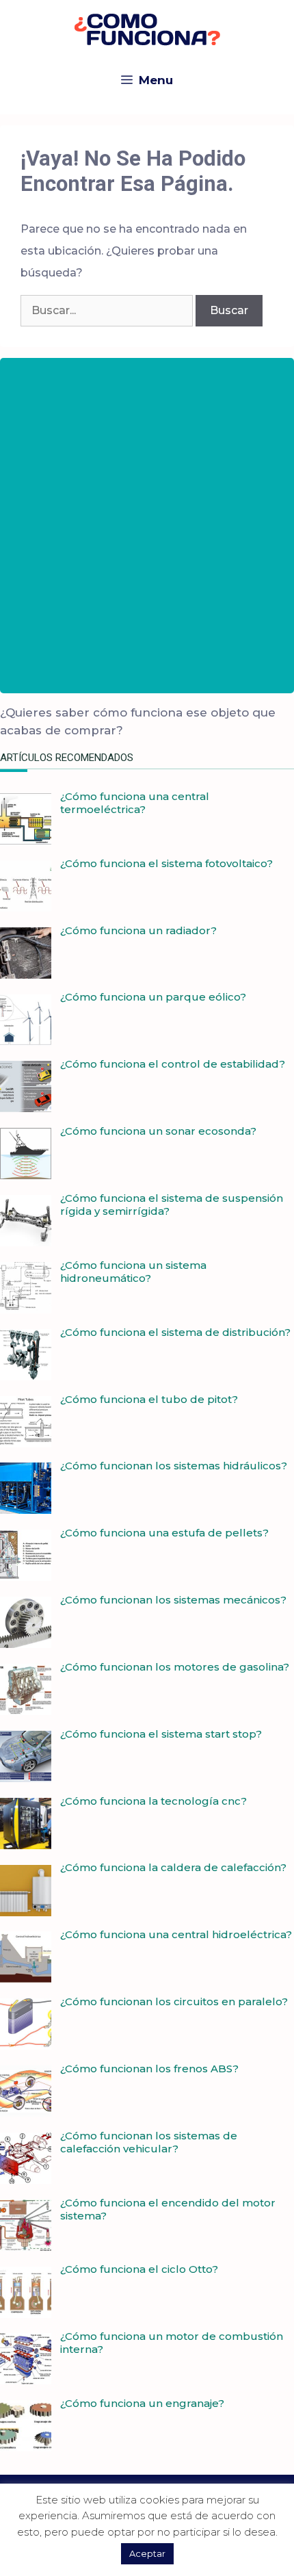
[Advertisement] (147, 526)
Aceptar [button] (147, 2553)
